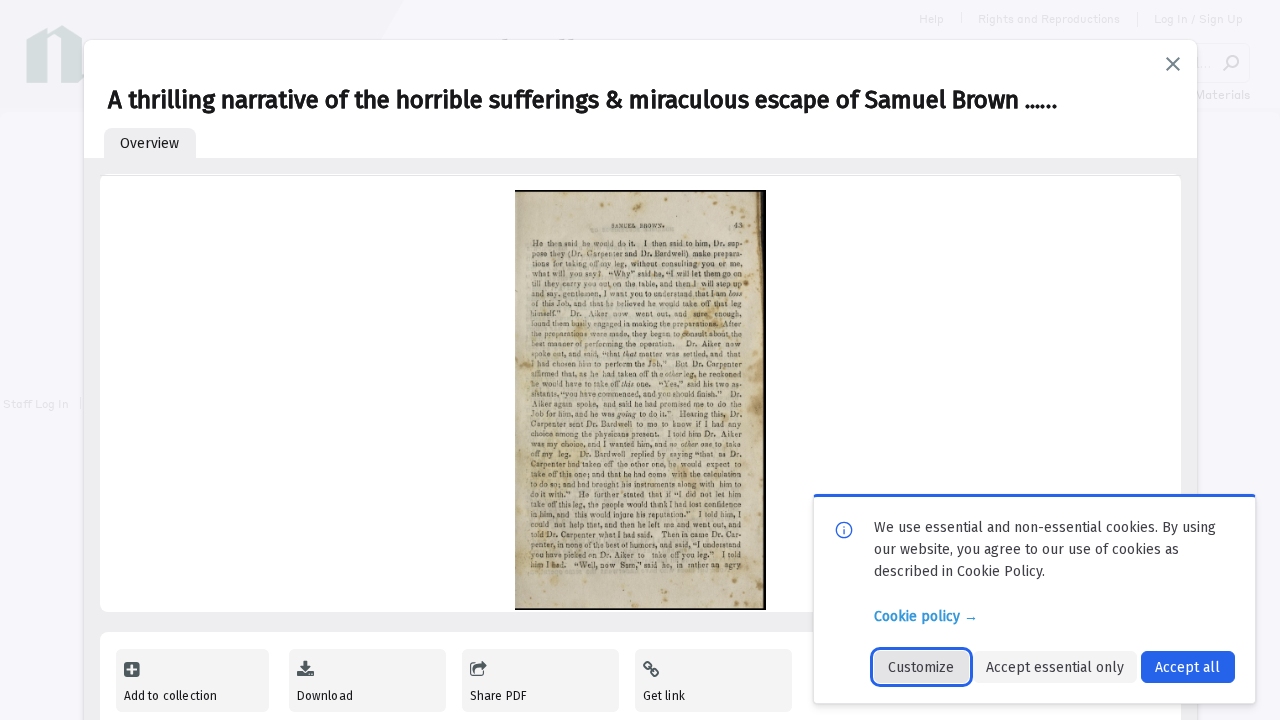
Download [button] (325, 696)
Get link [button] (664, 696)
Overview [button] (149, 143)
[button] (1173, 64)
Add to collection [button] (171, 696)
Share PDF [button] (499, 696)
